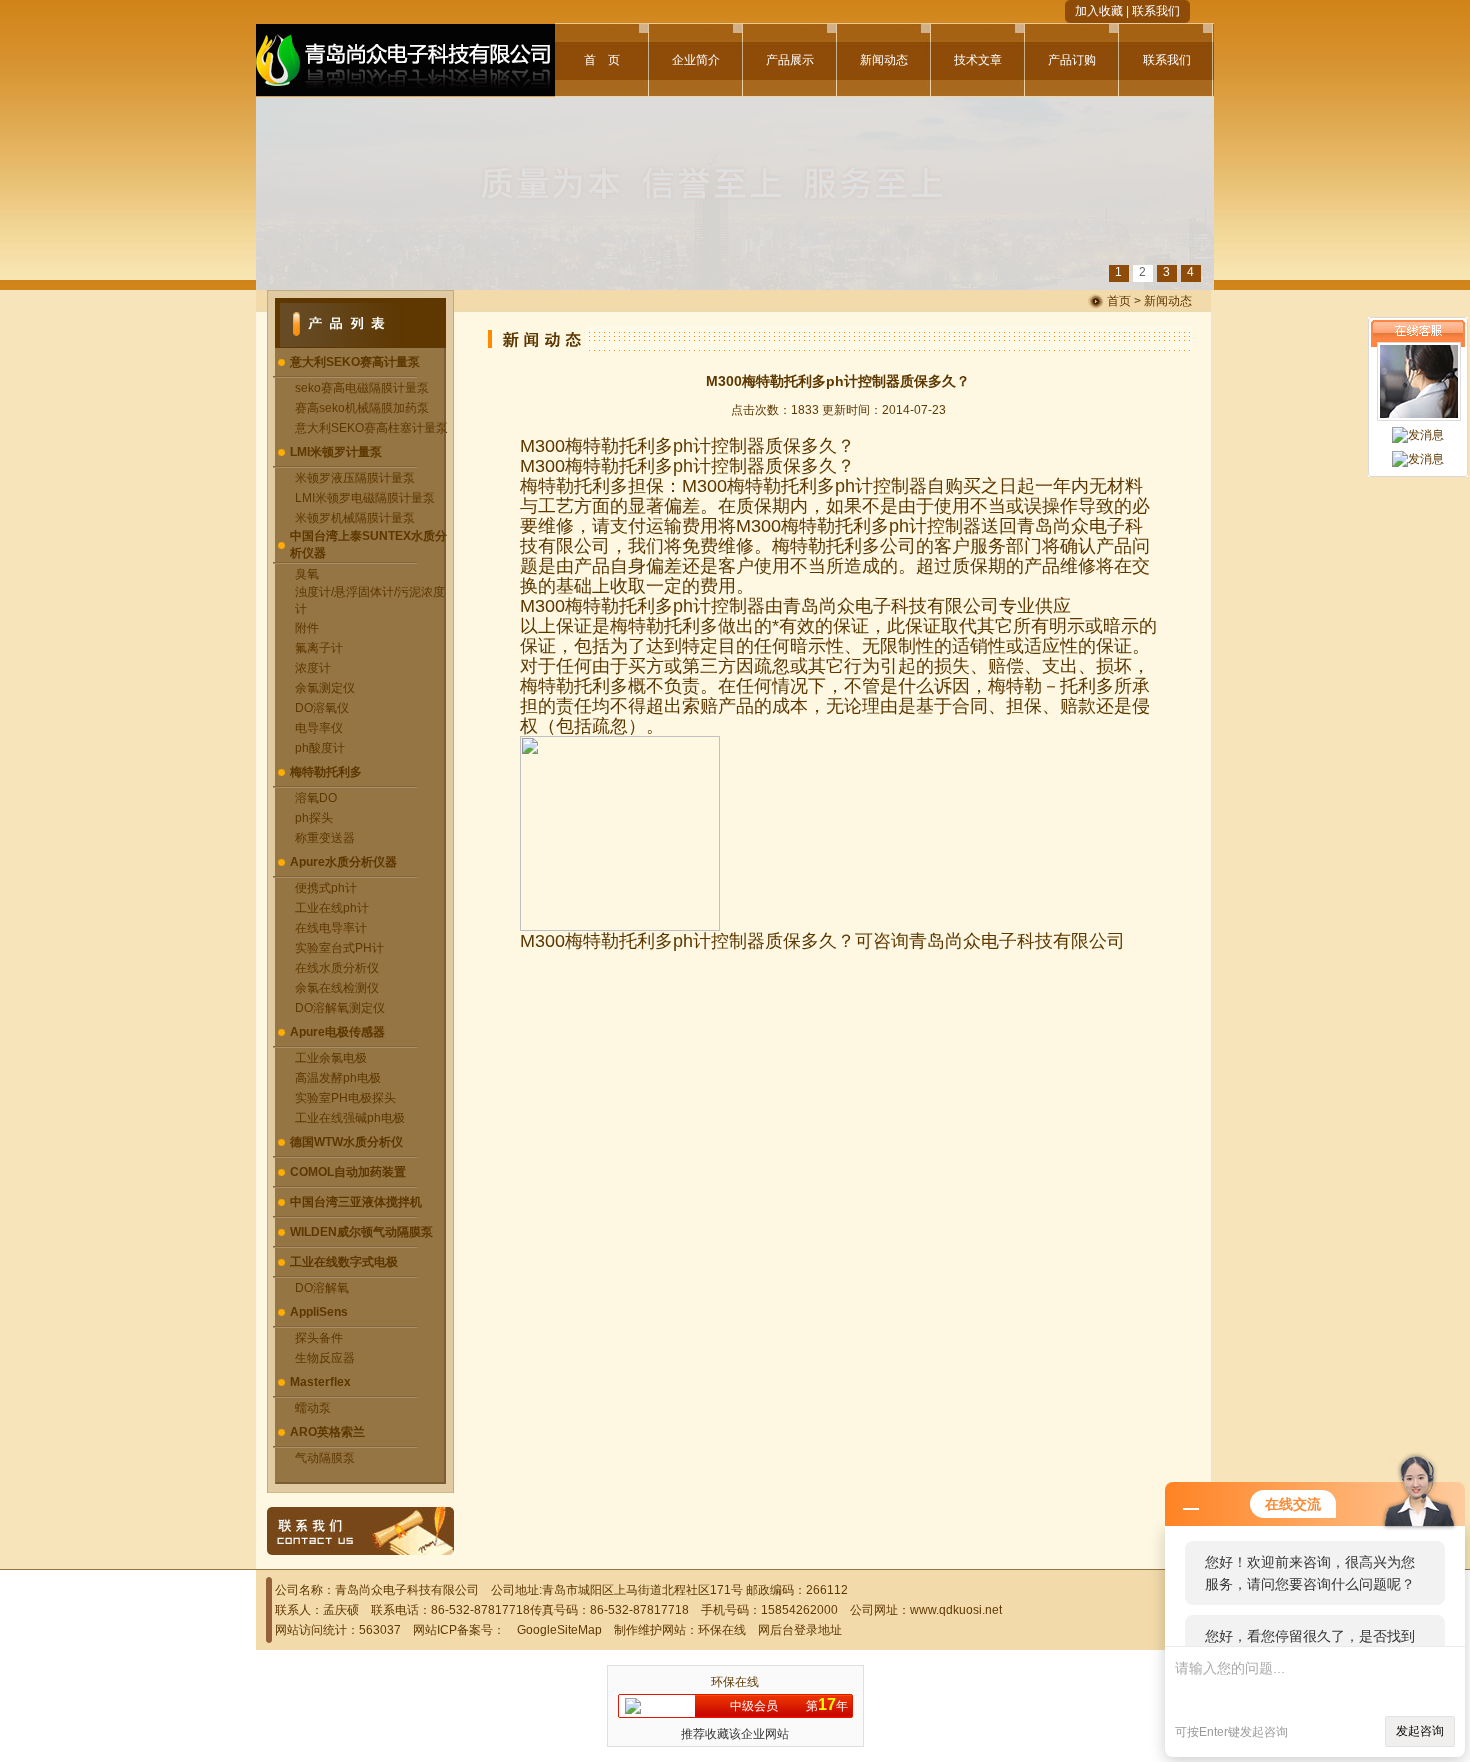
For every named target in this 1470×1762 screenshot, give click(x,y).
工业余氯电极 (331, 1058)
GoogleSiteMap (559, 1630)
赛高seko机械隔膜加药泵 (362, 408)
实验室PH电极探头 (345, 1098)
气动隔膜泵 (325, 1458)
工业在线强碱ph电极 (350, 1118)
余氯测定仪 (325, 688)
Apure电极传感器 (337, 1032)
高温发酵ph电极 (338, 1078)
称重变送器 (325, 838)
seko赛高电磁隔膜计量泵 (362, 388)
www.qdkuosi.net (956, 1610)
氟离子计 (319, 648)
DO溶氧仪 (322, 708)
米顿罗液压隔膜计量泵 (355, 478)
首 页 (602, 60)
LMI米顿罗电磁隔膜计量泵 (365, 498)
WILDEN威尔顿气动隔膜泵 (361, 1232)
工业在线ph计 (332, 908)
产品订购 (1072, 60)
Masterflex (320, 1382)
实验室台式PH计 (339, 948)
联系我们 (1156, 11)
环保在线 (722, 1630)
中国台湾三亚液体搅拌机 (356, 1202)
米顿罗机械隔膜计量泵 (355, 518)
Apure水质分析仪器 (343, 862)
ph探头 (314, 818)
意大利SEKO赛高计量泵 (355, 362)
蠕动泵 (313, 1408)
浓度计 (313, 668)
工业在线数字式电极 (344, 1262)
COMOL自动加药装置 (348, 1172)
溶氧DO (316, 798)
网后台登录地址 (800, 1630)
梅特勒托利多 (326, 772)
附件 (307, 628)
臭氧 (307, 574)
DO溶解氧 (322, 1288)
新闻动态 (884, 60)
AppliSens (319, 1312)
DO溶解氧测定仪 (340, 1008)
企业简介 (696, 60)
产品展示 (790, 60)
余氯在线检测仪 (337, 988)
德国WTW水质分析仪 (346, 1142)
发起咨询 (1420, 1731)
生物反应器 (325, 1358)
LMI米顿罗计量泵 (336, 452)
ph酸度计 (320, 748)
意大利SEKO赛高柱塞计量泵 (371, 428)
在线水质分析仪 (337, 968)
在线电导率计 (331, 928)
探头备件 (319, 1338)
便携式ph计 (326, 888)
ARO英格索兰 (327, 1432)
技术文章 (978, 60)
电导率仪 (319, 728)
